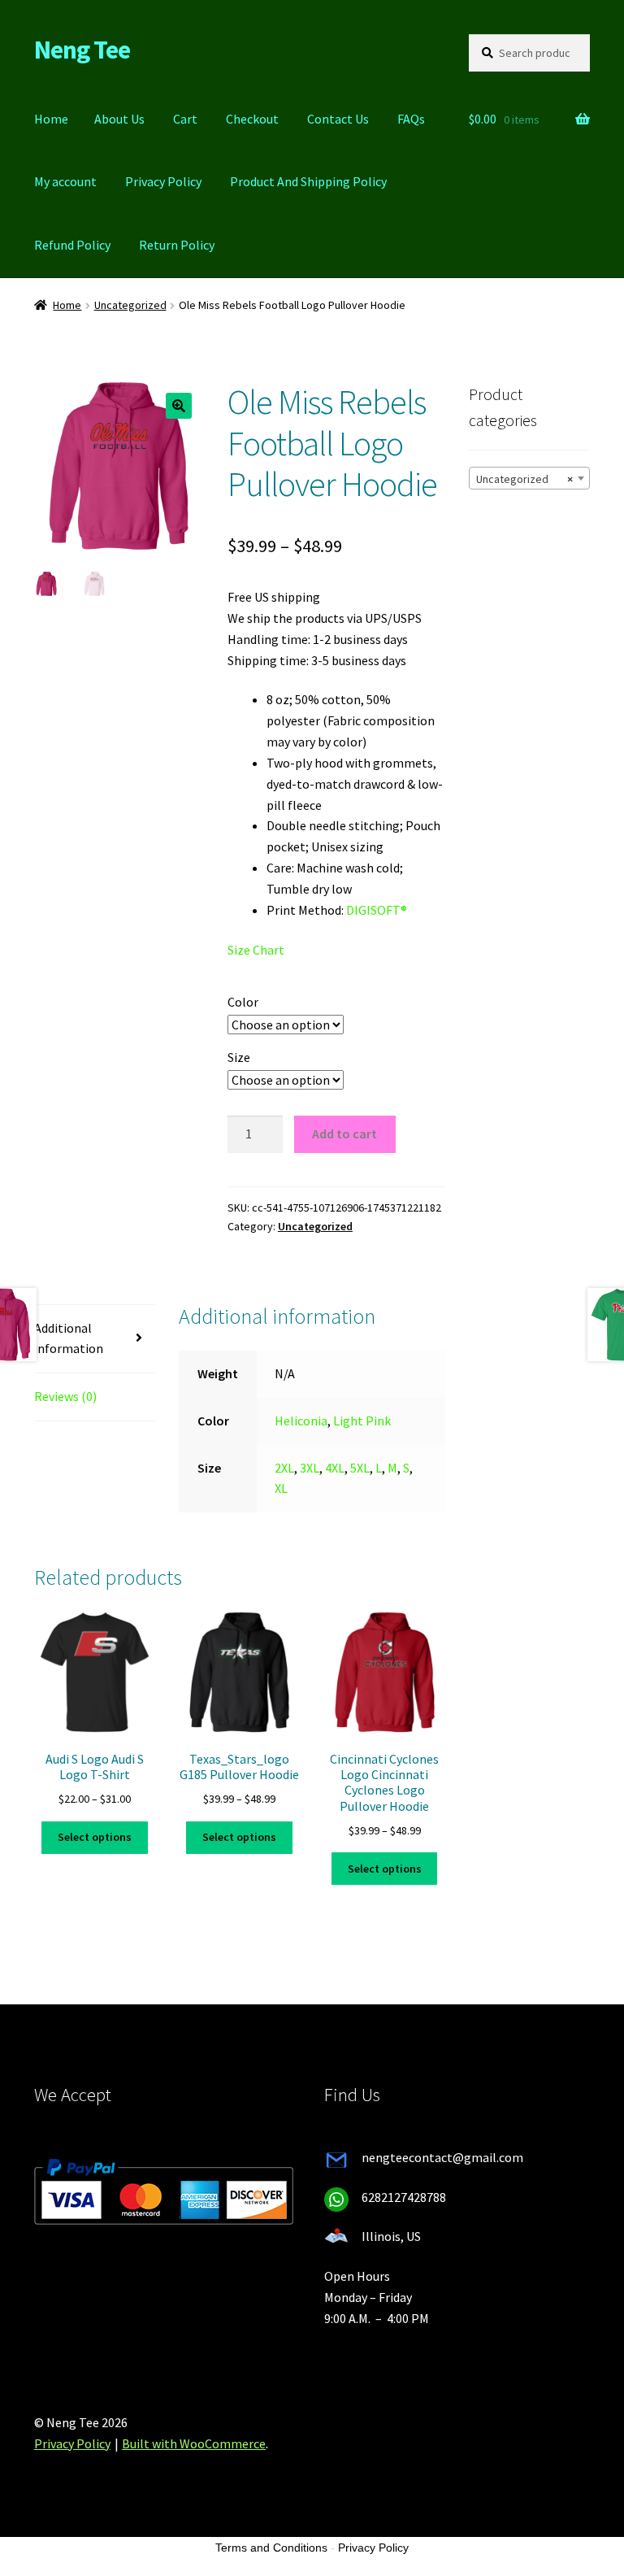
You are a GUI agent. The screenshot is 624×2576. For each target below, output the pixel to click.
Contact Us (338, 119)
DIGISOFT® (377, 910)
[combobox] (529, 478)
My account (65, 181)
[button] (179, 406)
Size (239, 1057)
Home (51, 119)
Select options (95, 1837)
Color (243, 1002)
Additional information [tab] (69, 1338)
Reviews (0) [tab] (65, 1396)
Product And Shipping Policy (308, 181)
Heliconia (301, 1421)
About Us (119, 119)
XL (281, 1488)
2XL (284, 1468)
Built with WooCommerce (194, 2443)
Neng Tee (82, 50)
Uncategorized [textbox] (524, 479)
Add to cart (344, 1134)
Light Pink (362, 1421)
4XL (335, 1468)
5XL (360, 1468)
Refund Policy (72, 245)
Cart (185, 119)
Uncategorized (130, 305)
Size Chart (256, 950)
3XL (310, 1468)
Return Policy (177, 245)
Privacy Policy (163, 181)
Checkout (252, 119)
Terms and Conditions (271, 2548)
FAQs (411, 119)
